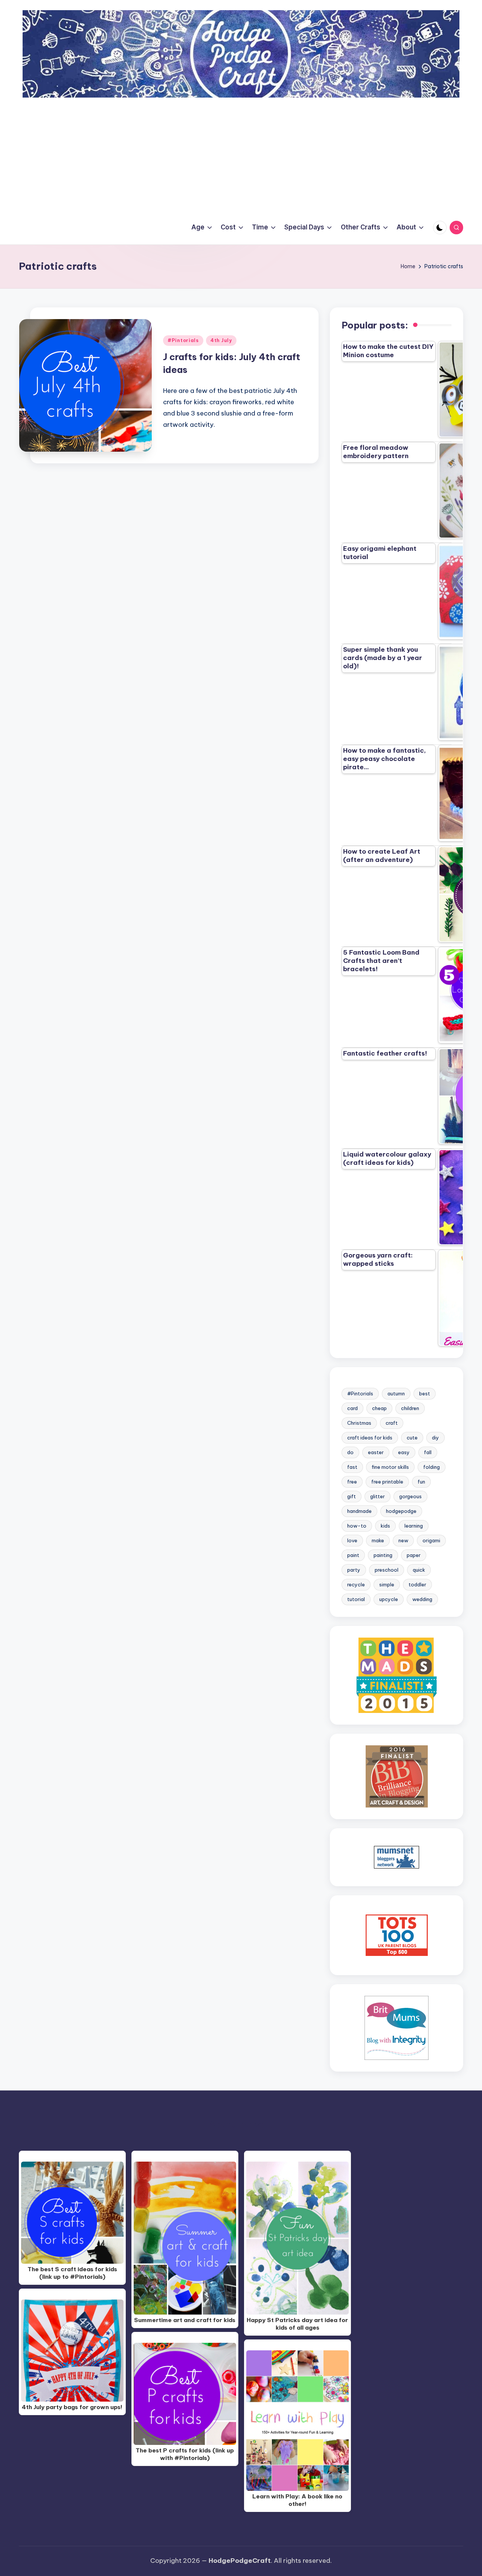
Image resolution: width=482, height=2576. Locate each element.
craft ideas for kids (370, 1438)
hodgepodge (401, 1511)
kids (385, 1526)
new (403, 1540)
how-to (357, 1526)
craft (392, 1423)
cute (412, 1438)
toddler (417, 1584)
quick (419, 1570)
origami (431, 1540)
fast (352, 1467)
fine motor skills (390, 1467)
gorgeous (410, 1496)
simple (387, 1584)
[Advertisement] (241, 154)
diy (435, 1438)
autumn (396, 1393)
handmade (359, 1511)
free (352, 1482)
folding (432, 1467)
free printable (387, 1482)
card (352, 1408)
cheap (379, 1408)
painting (383, 1555)
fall (428, 1452)
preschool (387, 1570)
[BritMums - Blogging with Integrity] (397, 2027)
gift (352, 1496)
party (354, 1570)
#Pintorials (183, 340)
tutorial (356, 1599)
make (378, 1540)
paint (353, 1555)
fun (421, 1482)
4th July (221, 340)
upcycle (389, 1599)
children (410, 1408)
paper (414, 1555)
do (350, 1452)
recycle (356, 1584)
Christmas (359, 1423)
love (352, 1540)
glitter (378, 1496)
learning (414, 1526)
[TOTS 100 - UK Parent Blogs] (397, 1935)
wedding (422, 1599)
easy (404, 1452)
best (425, 1393)
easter (376, 1452)
